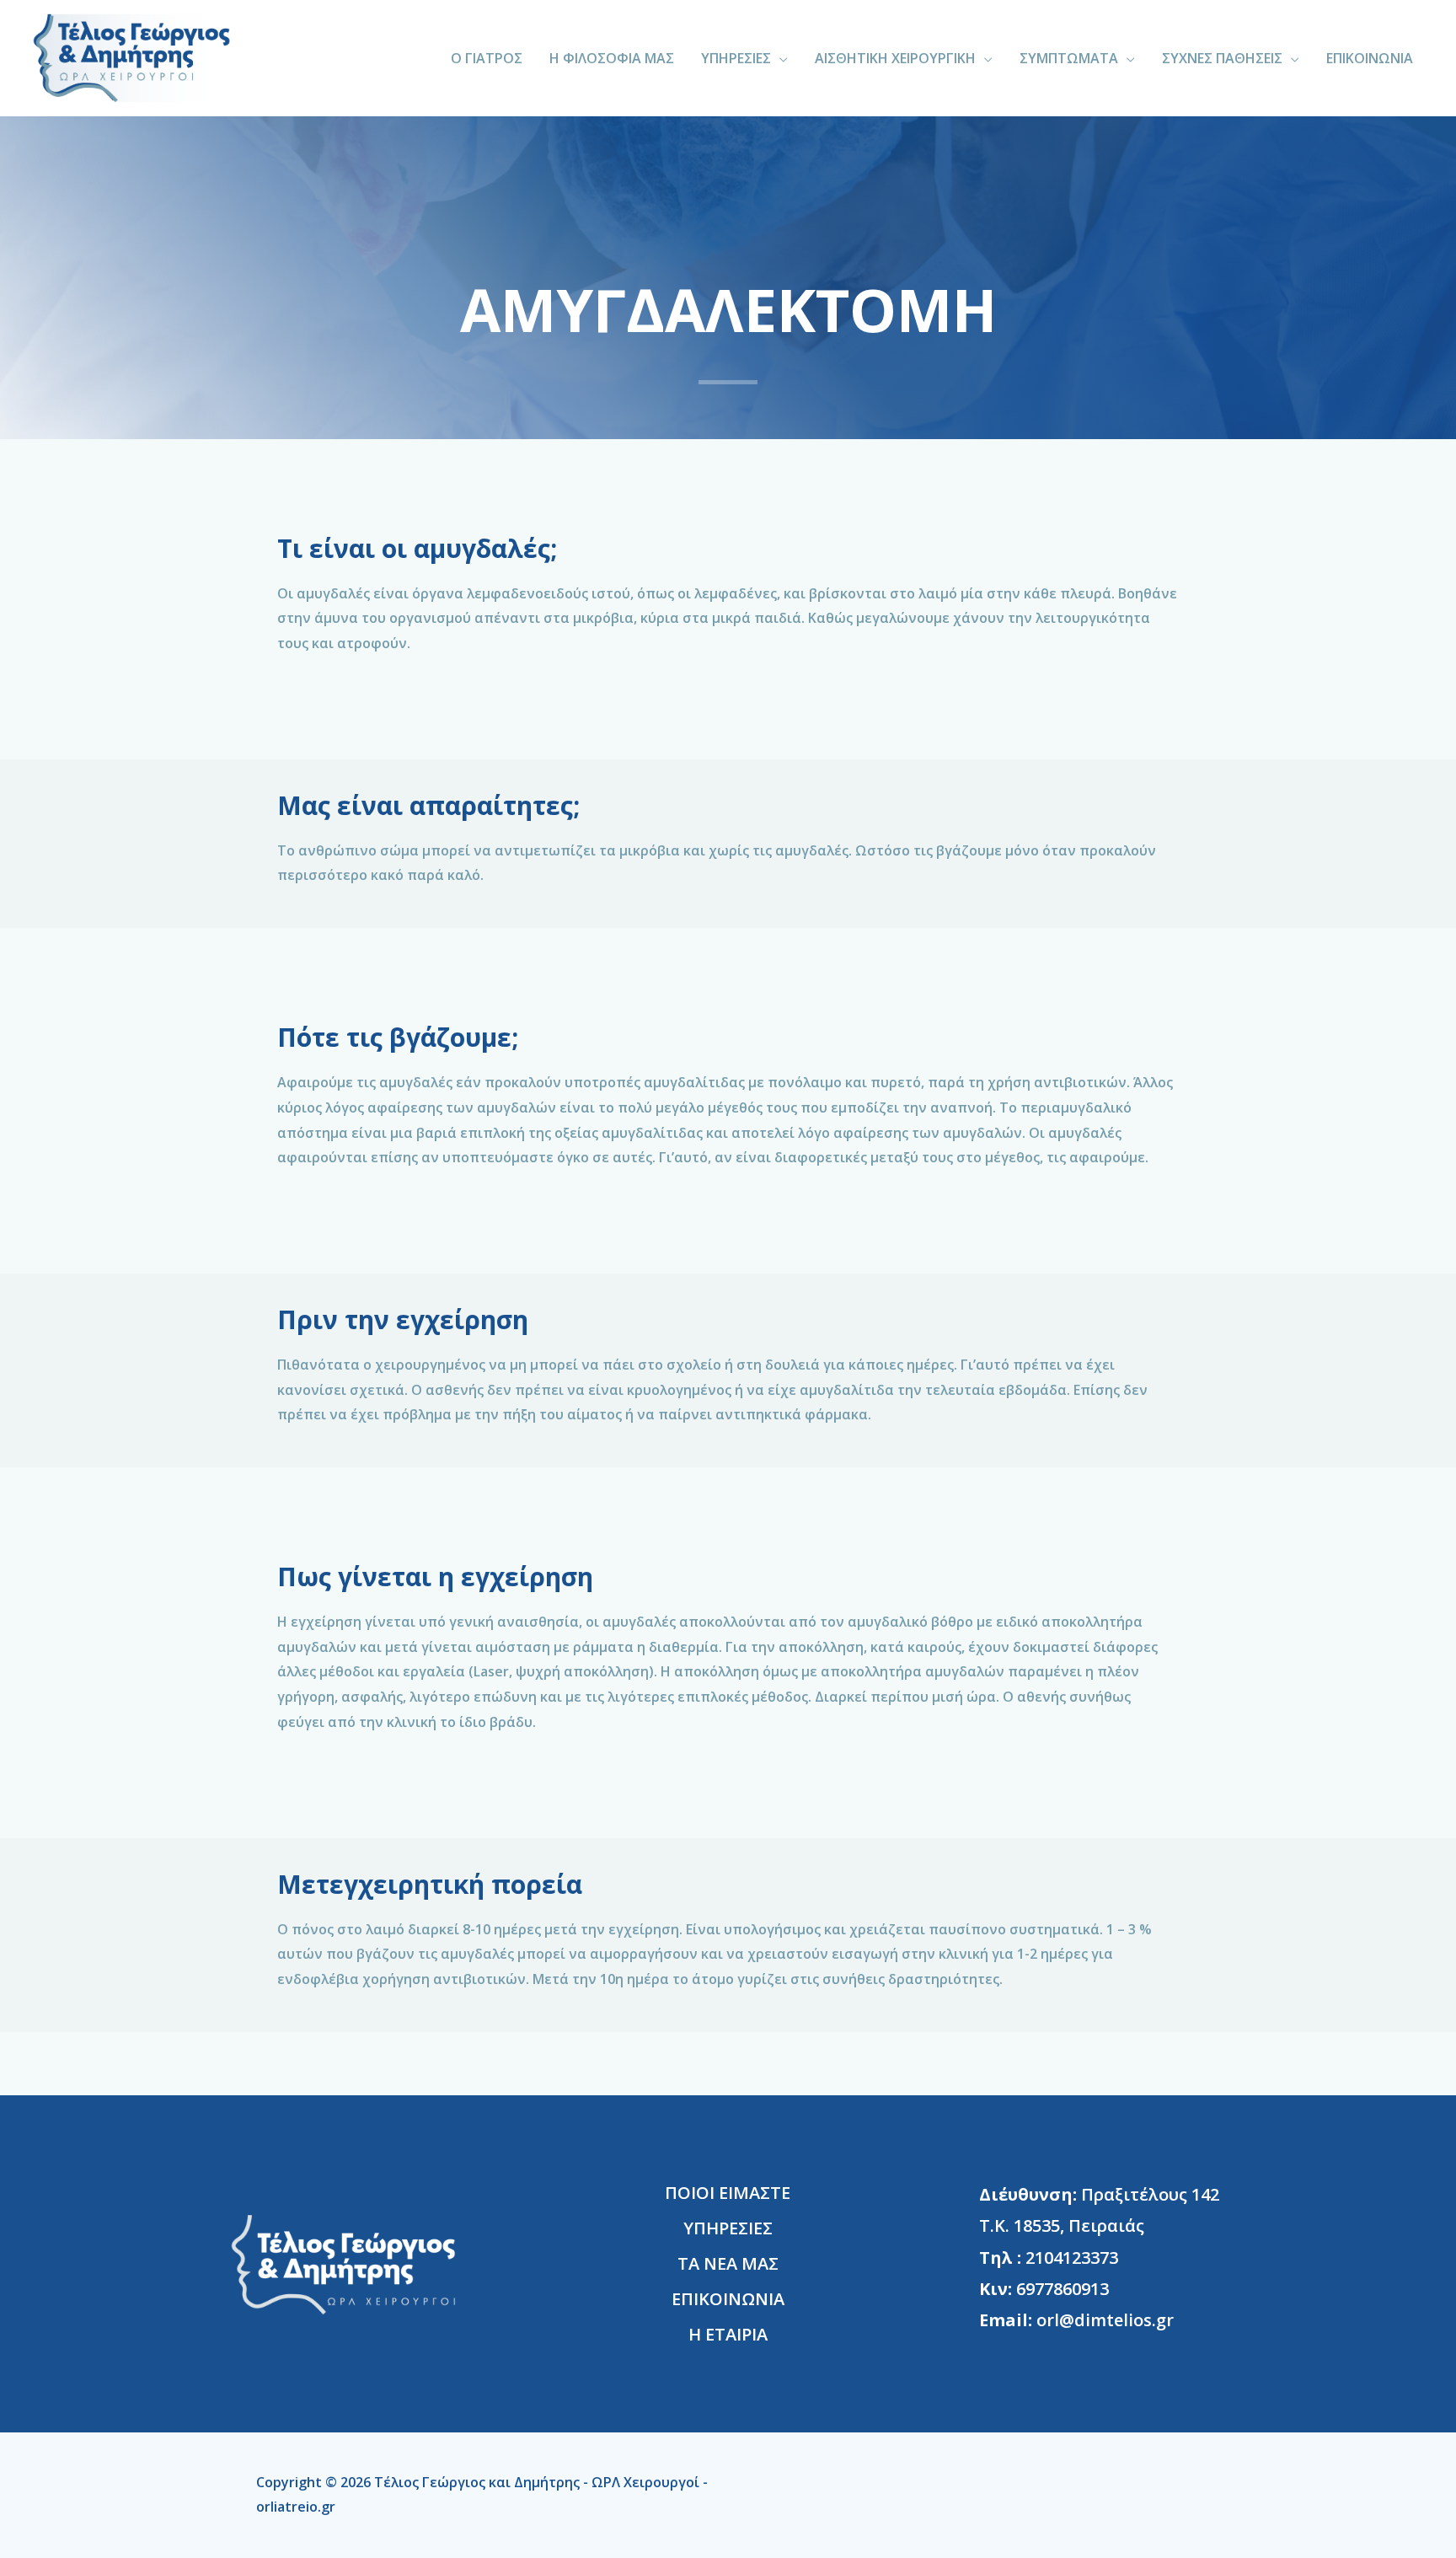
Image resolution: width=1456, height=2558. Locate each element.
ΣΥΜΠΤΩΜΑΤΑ (1069, 58)
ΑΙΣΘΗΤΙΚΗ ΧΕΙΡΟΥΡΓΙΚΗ (895, 58)
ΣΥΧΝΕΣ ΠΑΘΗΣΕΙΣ (1222, 58)
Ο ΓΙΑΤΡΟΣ (487, 58)
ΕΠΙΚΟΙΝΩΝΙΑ (1370, 58)
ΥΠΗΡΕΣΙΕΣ (736, 58)
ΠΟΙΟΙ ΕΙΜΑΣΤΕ (728, 2193)
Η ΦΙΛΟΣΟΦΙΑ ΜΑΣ (612, 58)
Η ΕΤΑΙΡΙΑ (728, 2334)
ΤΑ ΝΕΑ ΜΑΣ (728, 2263)
